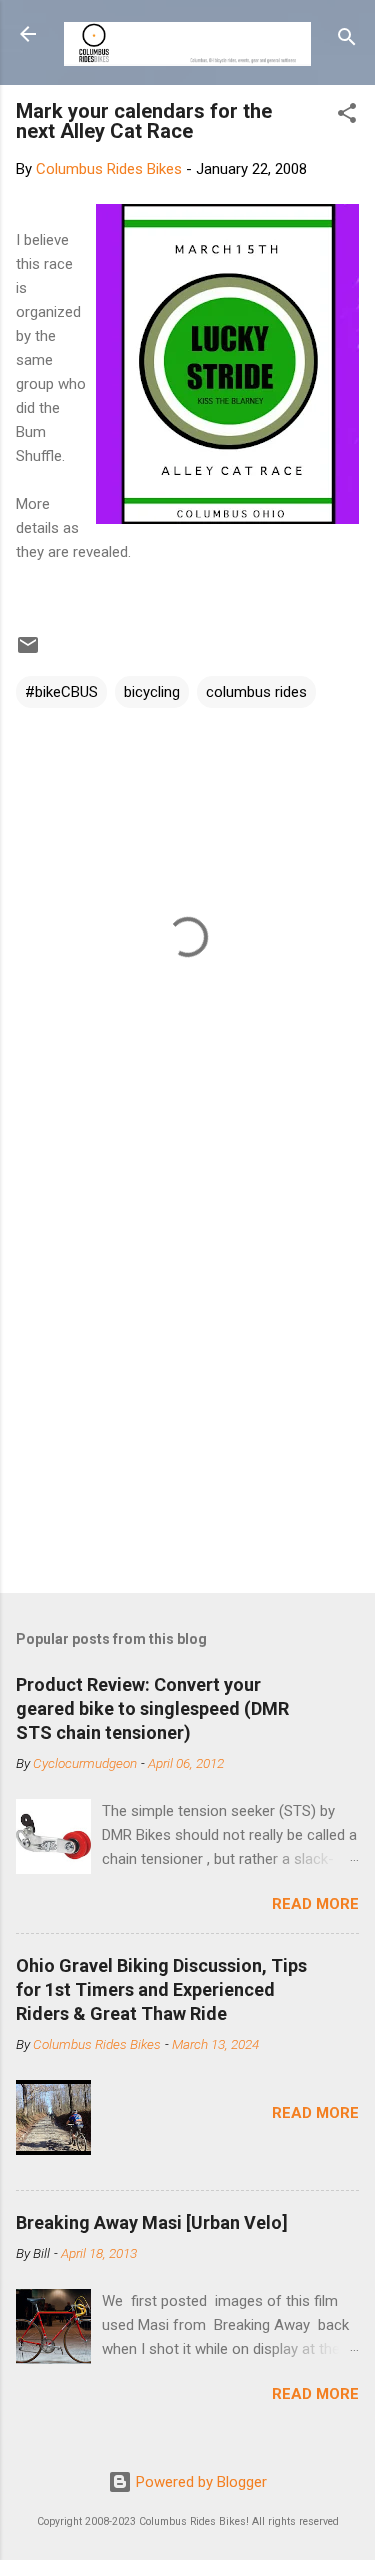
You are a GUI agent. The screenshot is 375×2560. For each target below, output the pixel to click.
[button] (347, 116)
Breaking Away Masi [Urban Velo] (152, 2222)
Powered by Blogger (199, 2482)
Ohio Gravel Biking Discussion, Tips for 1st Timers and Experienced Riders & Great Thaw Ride (161, 1989)
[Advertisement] (187, 1373)
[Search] (347, 40)
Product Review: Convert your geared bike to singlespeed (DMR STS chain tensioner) (152, 1708)
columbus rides (256, 692)
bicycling (152, 692)
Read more (315, 1904)
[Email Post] (28, 652)
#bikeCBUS (61, 692)
